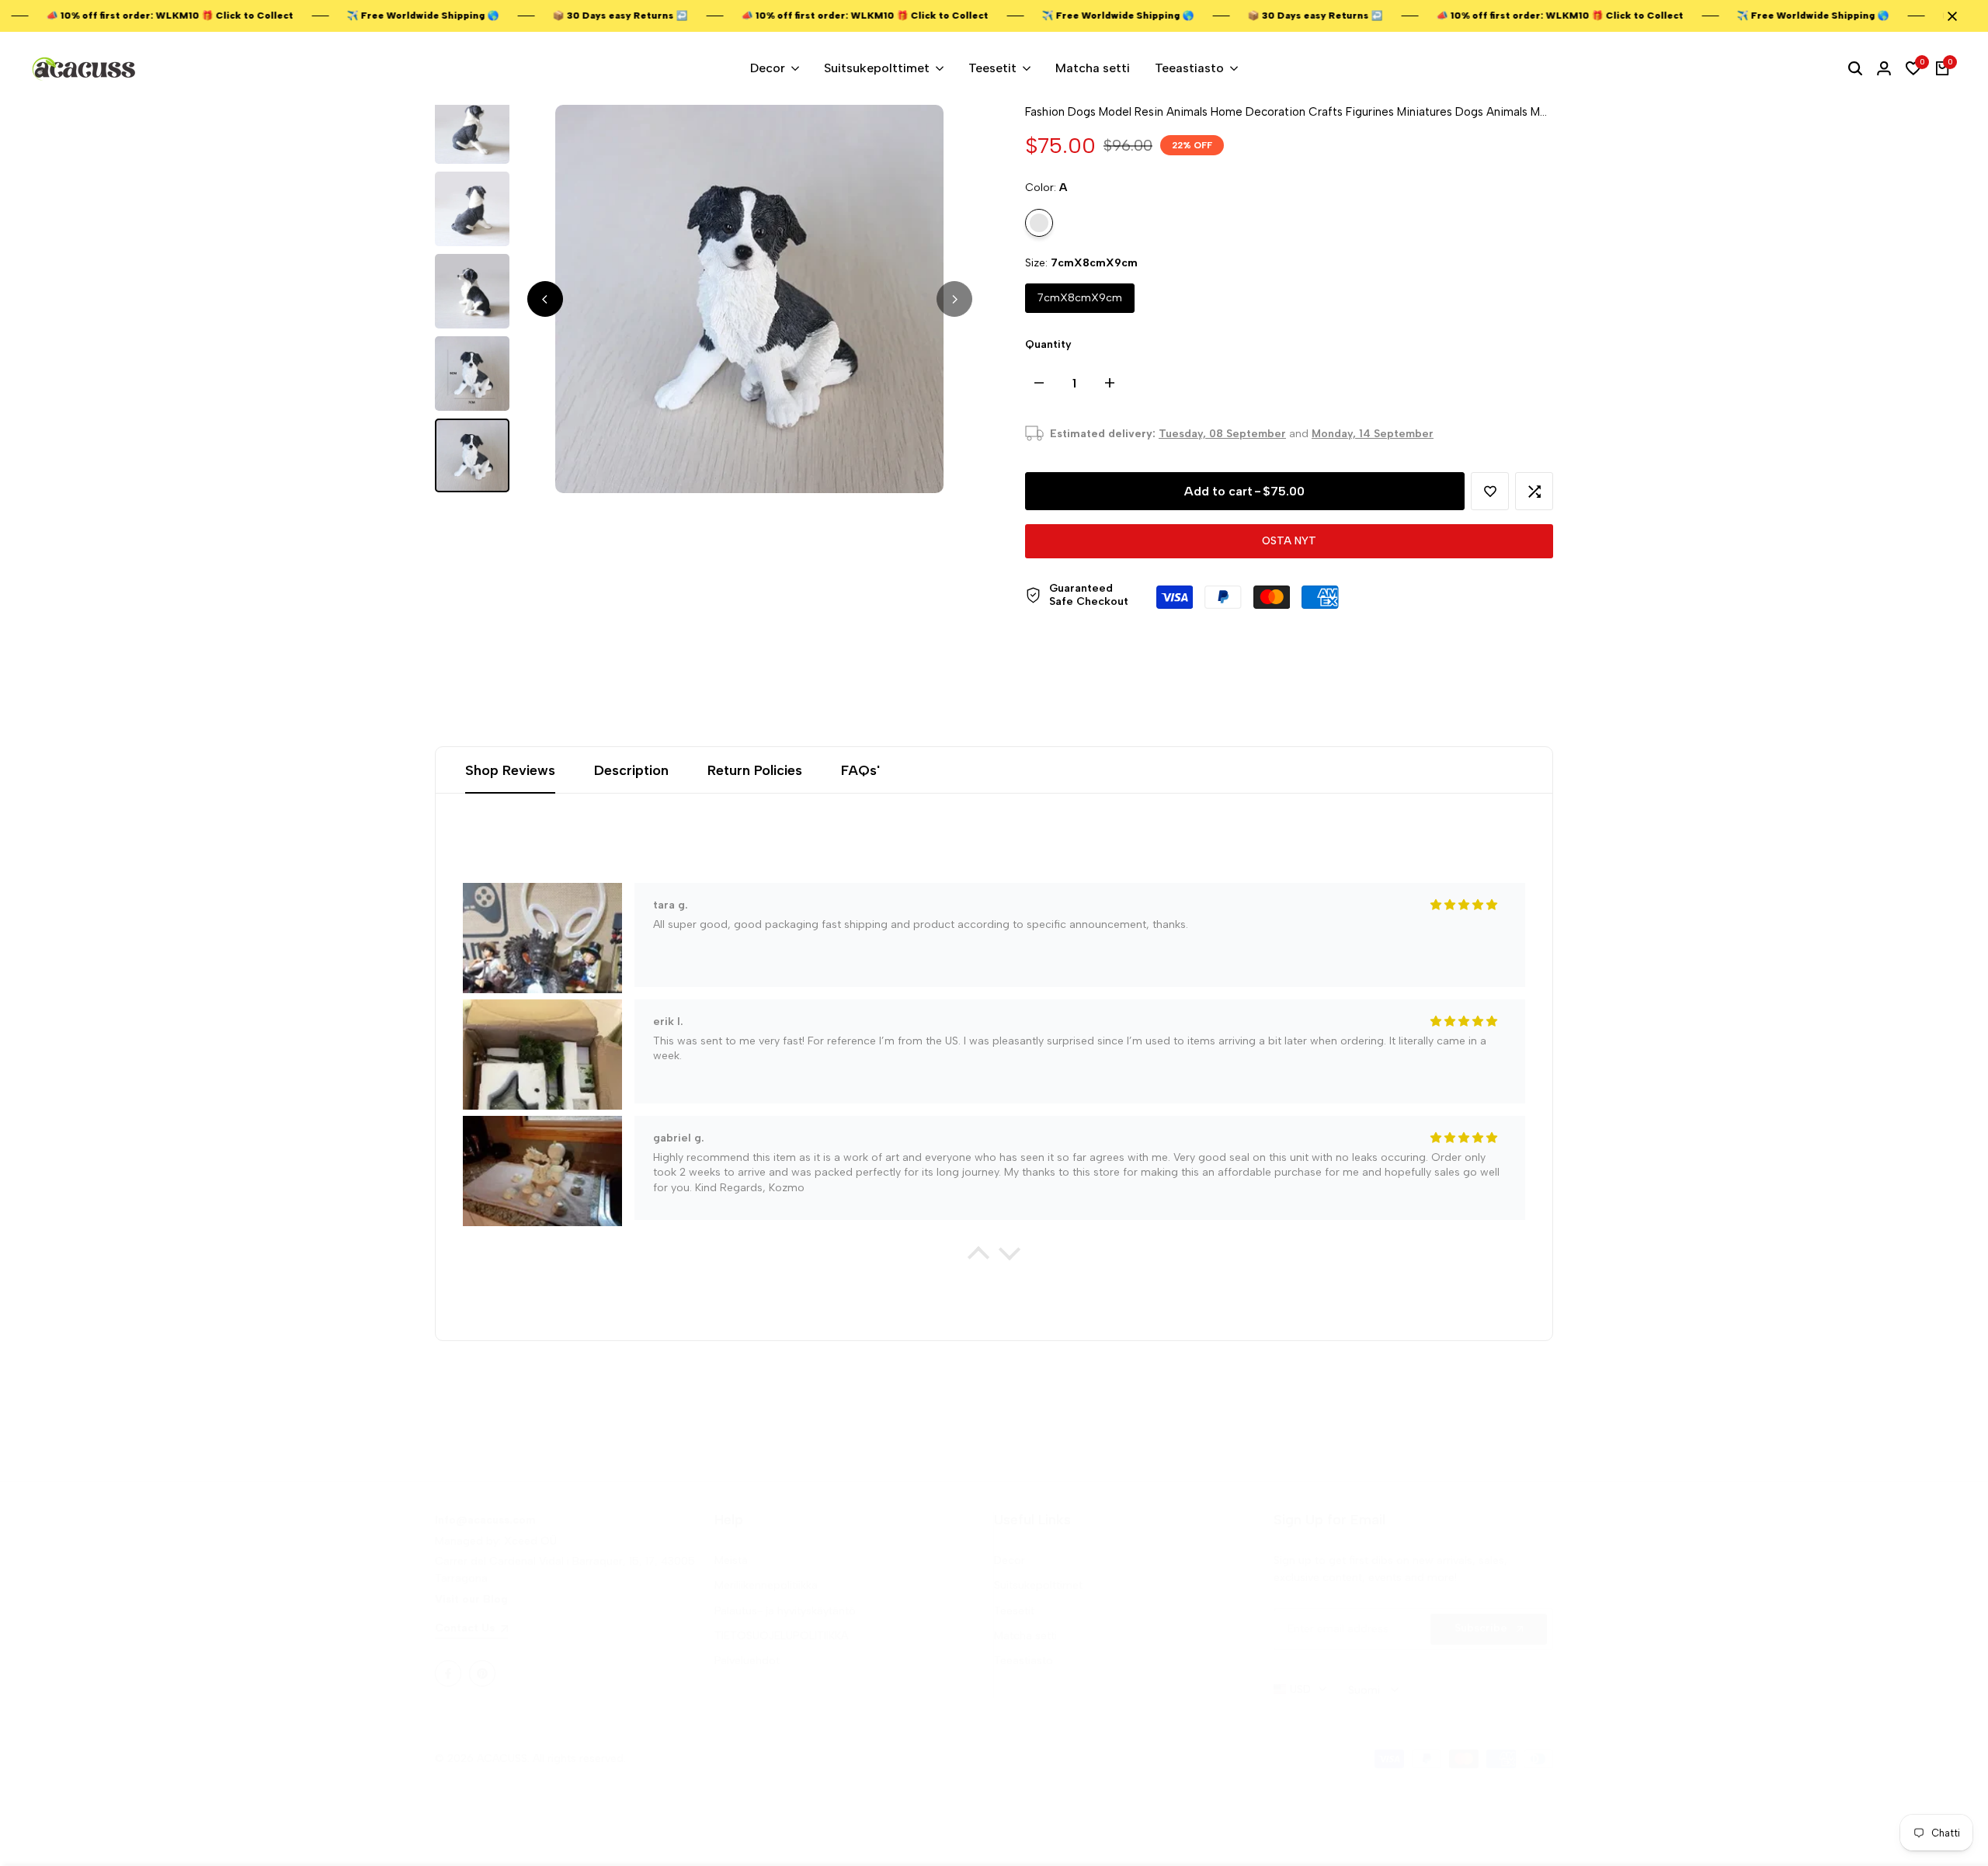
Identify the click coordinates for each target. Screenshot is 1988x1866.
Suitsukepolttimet (1038, 1585)
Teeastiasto (1024, 1661)
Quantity (1048, 344)
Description (631, 770)
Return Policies (755, 770)
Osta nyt (1289, 541)
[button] (1490, 491)
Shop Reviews (510, 770)
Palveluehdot (747, 1661)
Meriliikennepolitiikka (766, 1585)
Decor (1010, 1560)
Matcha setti (1025, 1636)
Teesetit (1014, 1611)
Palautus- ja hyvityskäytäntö (785, 1611)
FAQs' (860, 770)
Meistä (731, 1560)
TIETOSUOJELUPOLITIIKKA (781, 1636)
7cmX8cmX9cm (1080, 298)
